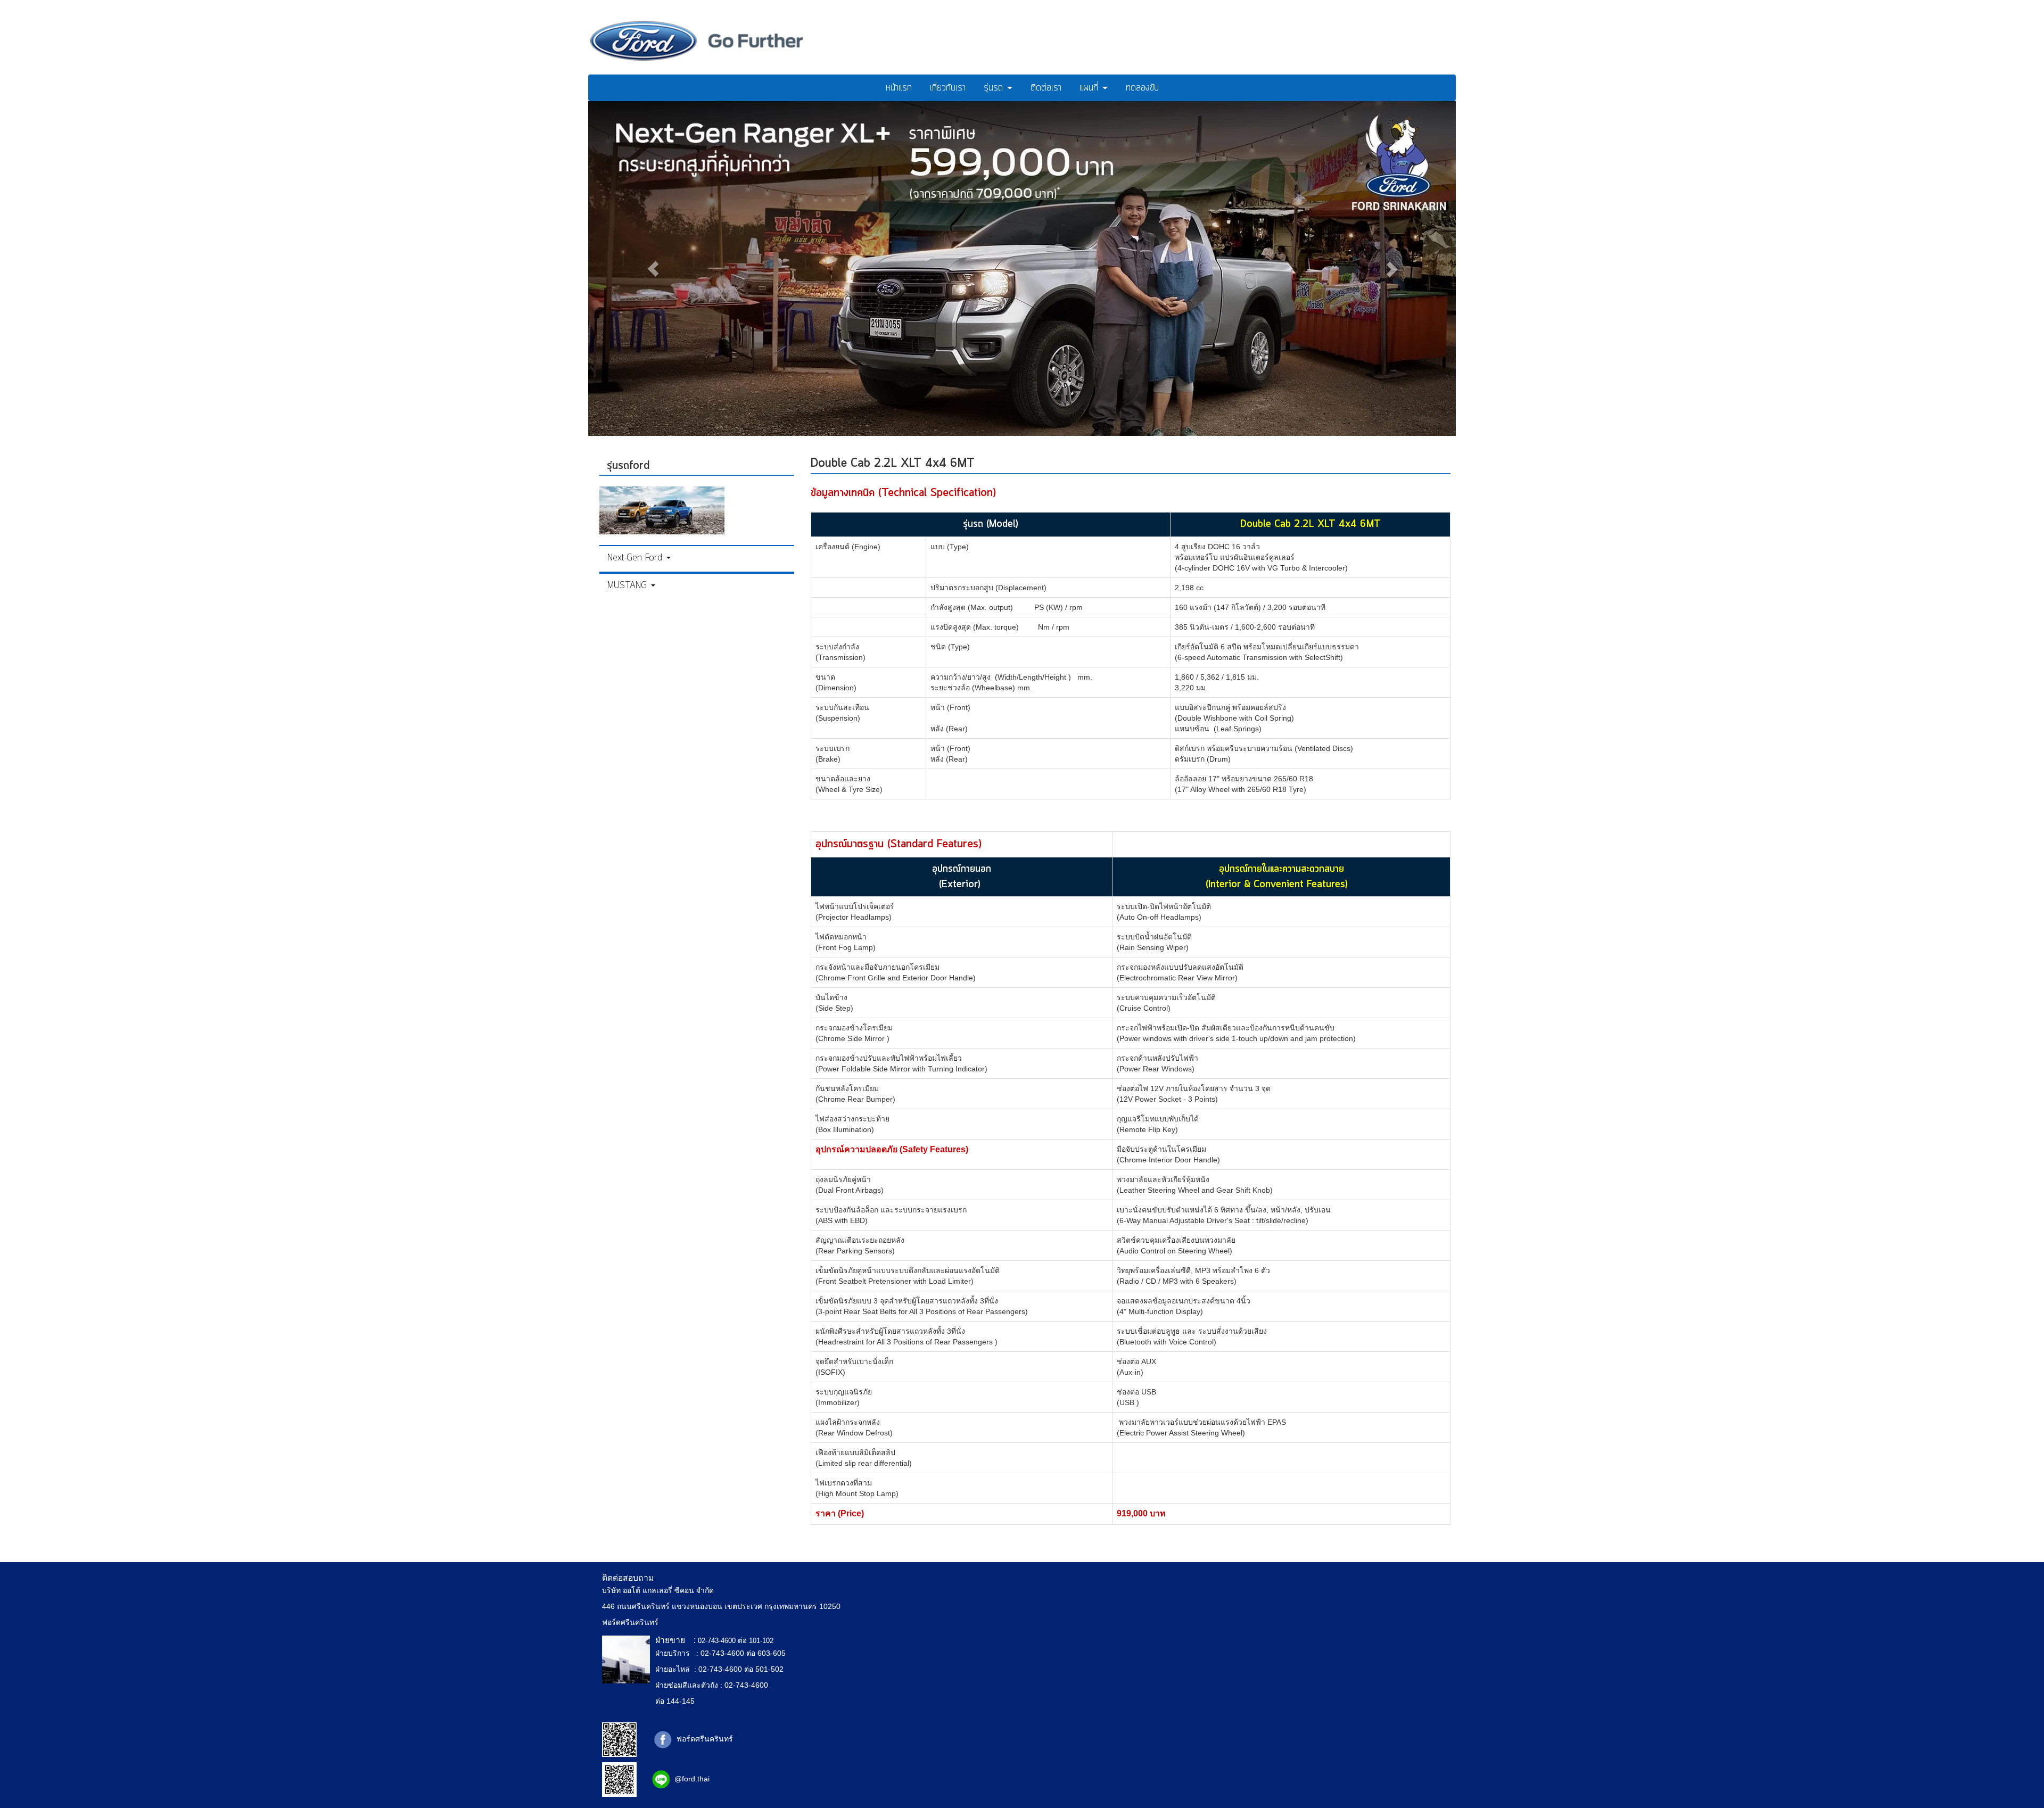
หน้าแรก (899, 88)
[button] (653, 269)
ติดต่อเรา (1046, 88)
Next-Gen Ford (636, 558)
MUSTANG (629, 585)
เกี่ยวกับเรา (948, 88)
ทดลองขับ (1142, 88)
